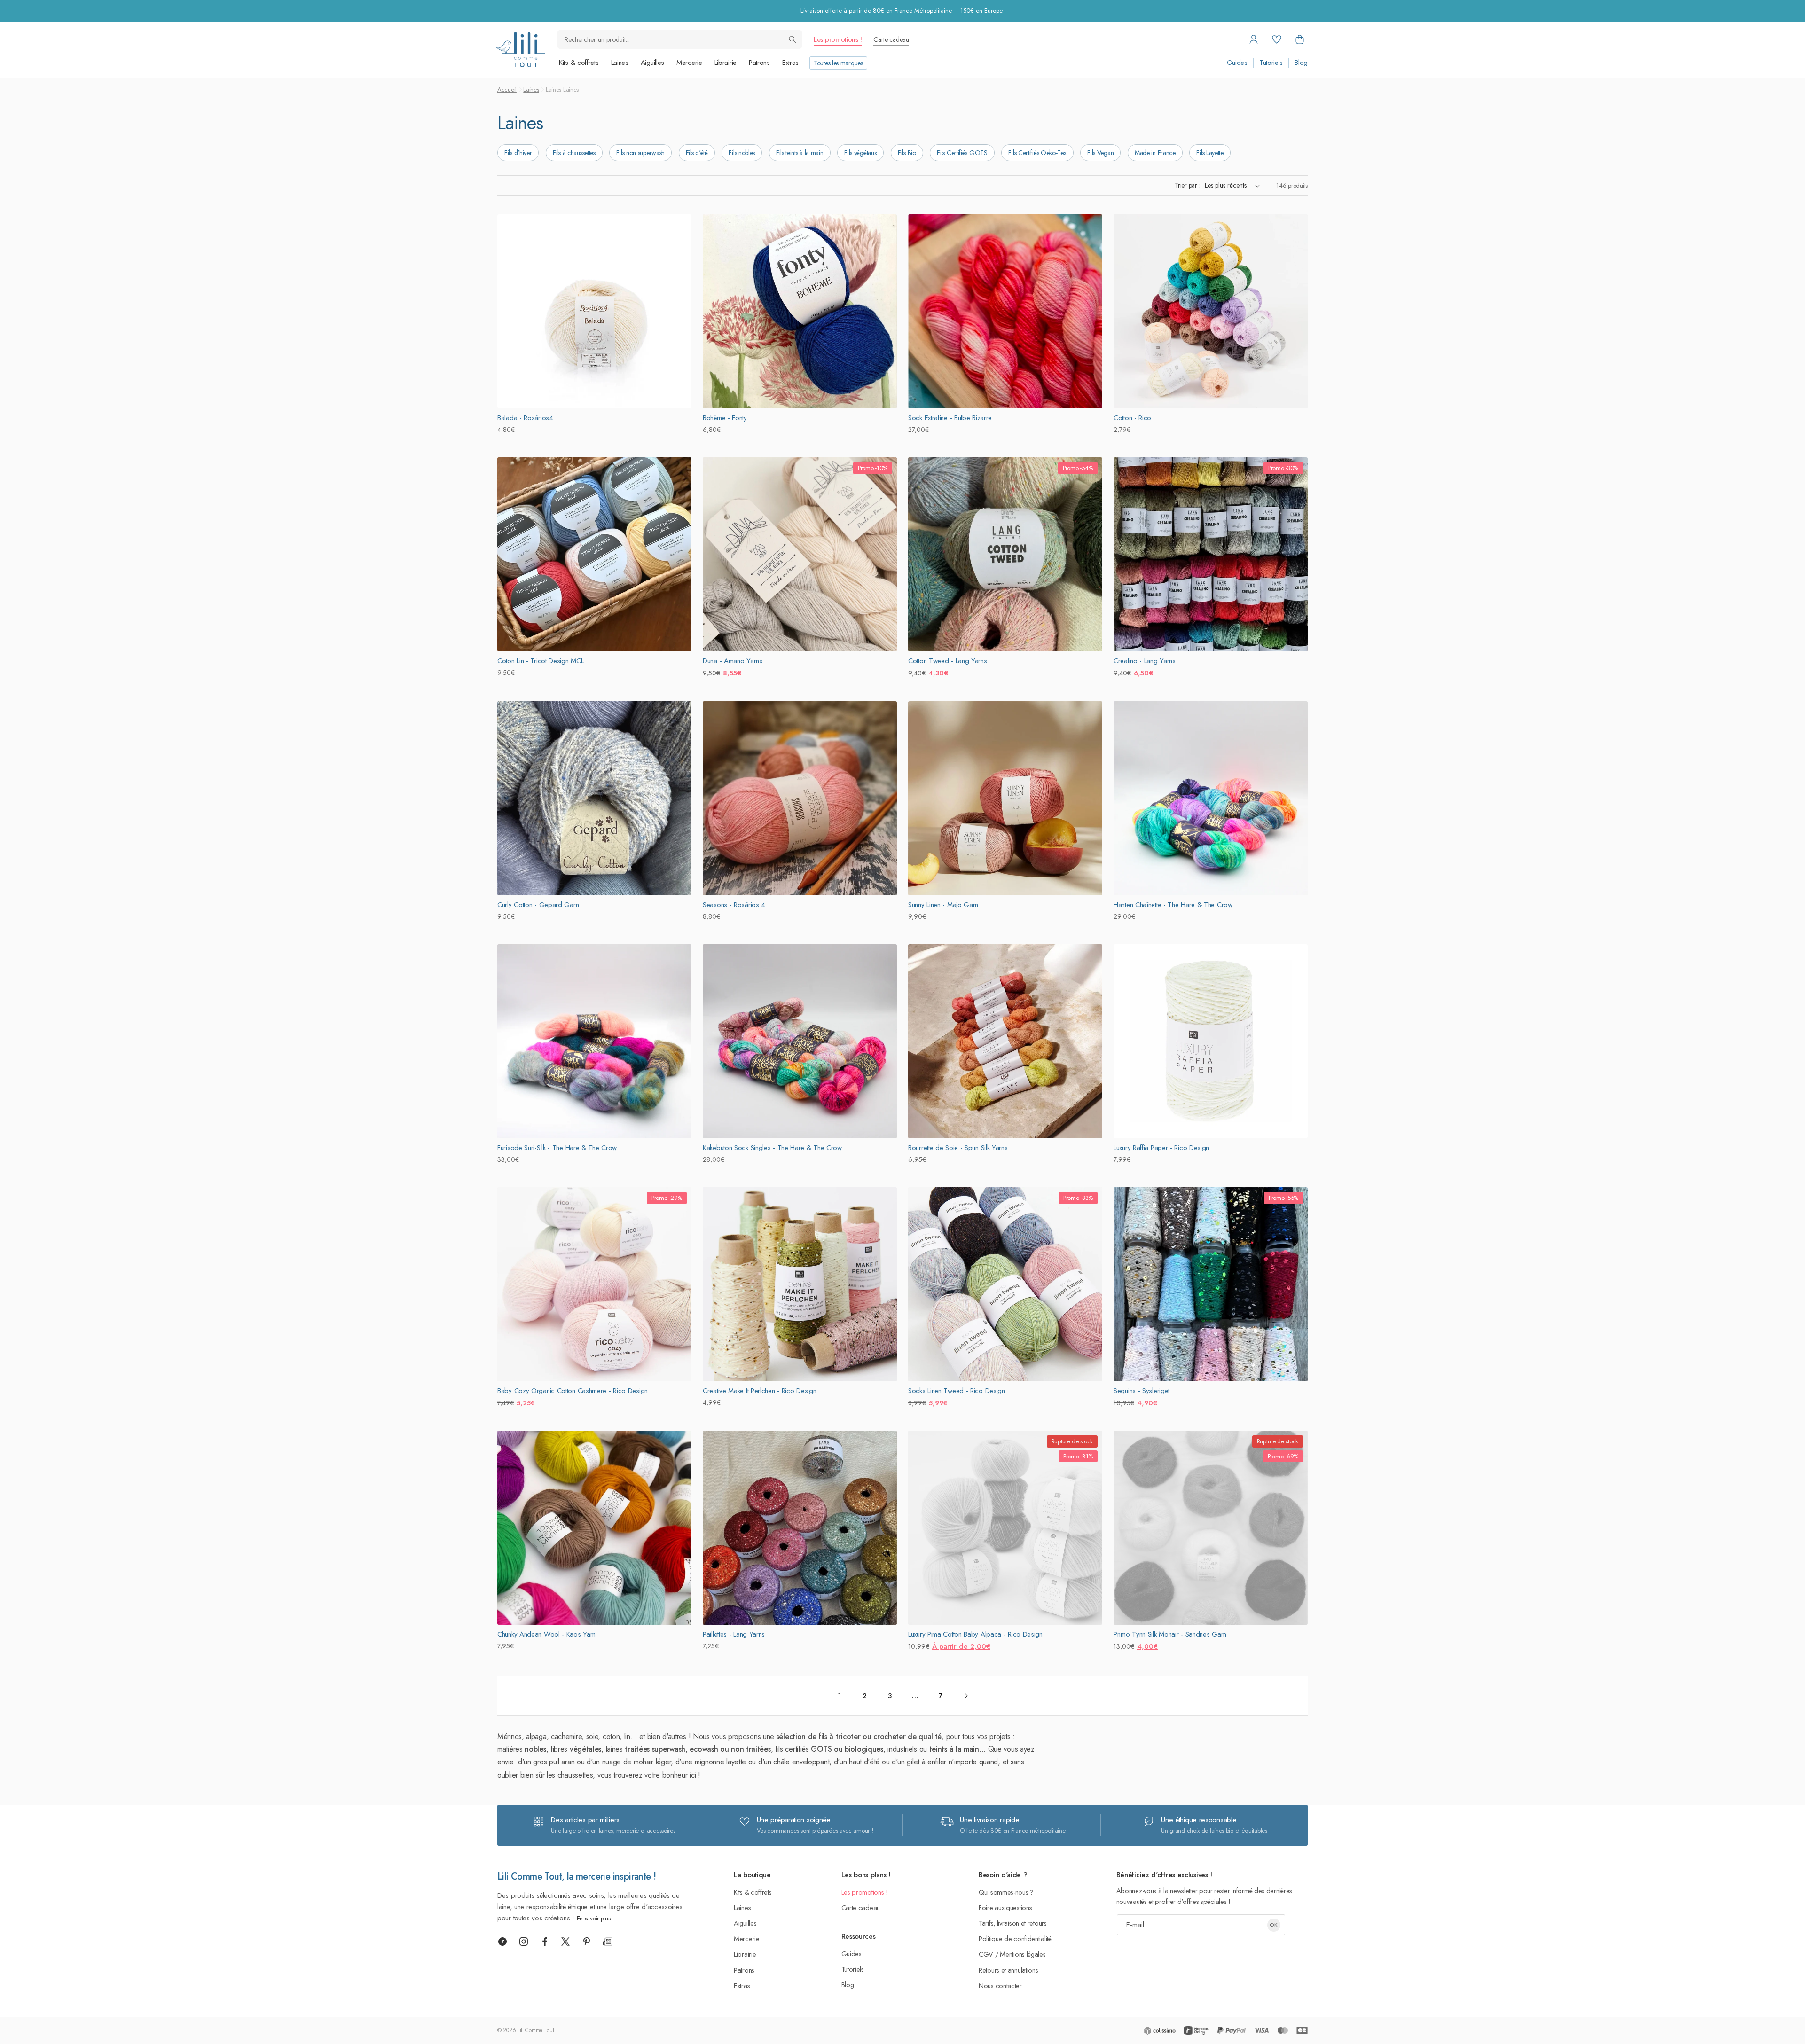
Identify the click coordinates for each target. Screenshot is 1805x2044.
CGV (986, 1954)
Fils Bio (907, 153)
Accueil (507, 90)
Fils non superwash (640, 153)
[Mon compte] (1254, 39)
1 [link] (839, 1696)
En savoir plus (594, 1918)
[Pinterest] (587, 1942)
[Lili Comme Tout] (520, 50)
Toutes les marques (838, 63)
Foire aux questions (1005, 1907)
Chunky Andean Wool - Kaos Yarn (546, 1634)
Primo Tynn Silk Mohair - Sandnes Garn (1170, 1634)
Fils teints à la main (800, 153)
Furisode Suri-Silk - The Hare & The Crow (557, 1148)
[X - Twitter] (565, 1942)
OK (1274, 1925)
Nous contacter (1000, 1985)
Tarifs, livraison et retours (1013, 1923)
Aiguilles (652, 63)
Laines (620, 63)
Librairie (726, 63)
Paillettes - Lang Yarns (734, 1634)
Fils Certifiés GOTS (962, 153)
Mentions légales (1023, 1954)
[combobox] (680, 39)
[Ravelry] (502, 1942)
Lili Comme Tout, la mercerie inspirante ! (577, 1876)
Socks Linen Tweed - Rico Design (957, 1391)
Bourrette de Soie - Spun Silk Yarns (958, 1148)
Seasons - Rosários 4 (734, 905)
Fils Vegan (1100, 153)
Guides (1237, 63)
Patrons (759, 63)
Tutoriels (1271, 63)
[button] (1300, 39)
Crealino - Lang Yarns (1145, 661)
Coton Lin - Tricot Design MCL (540, 661)
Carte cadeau (891, 39)
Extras (790, 63)
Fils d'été (697, 153)
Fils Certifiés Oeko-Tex (1037, 153)
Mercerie (689, 63)
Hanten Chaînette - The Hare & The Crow (1173, 905)
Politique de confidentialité (1015, 1938)
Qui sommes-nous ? (1006, 1892)
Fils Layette (1210, 153)
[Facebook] (545, 1942)
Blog (1301, 63)
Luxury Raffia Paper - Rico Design (1161, 1148)
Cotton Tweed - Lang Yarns (948, 661)
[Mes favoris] (1277, 39)
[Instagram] (524, 1942)
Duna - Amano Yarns (733, 661)
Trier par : (1187, 185)
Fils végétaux (860, 153)
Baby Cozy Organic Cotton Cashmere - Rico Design (573, 1391)
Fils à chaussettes (574, 153)
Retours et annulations (1008, 1970)
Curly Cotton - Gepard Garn (538, 905)
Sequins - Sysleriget (1142, 1391)
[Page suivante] (966, 1696)
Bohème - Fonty (725, 418)
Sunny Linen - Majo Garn (943, 905)
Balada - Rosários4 (525, 418)
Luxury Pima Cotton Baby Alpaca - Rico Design (975, 1634)
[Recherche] (793, 39)
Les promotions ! (838, 39)
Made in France (1155, 153)
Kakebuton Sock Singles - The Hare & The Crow (772, 1148)
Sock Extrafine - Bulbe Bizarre (950, 418)
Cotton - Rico (1132, 418)
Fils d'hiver (518, 153)
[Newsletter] (608, 1942)
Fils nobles (742, 153)
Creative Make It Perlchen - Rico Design (759, 1391)
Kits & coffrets (579, 63)
